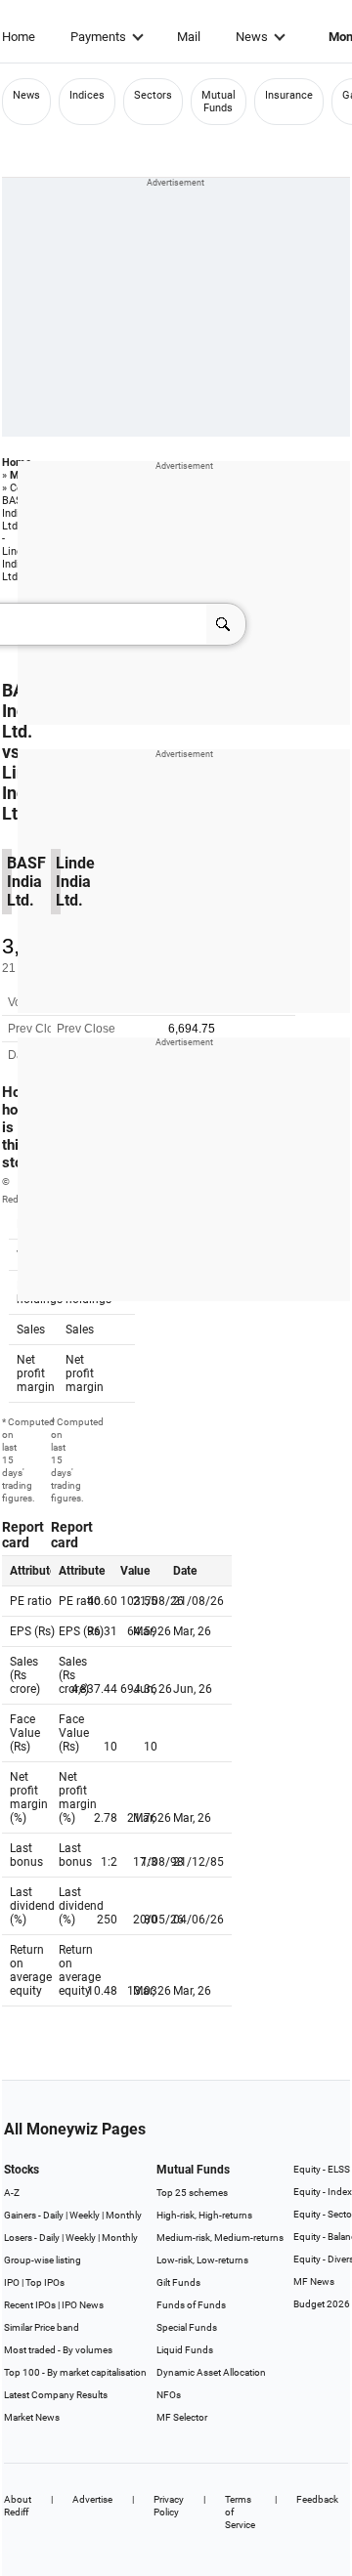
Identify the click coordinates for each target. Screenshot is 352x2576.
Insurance (289, 95)
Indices (87, 95)
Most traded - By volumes (58, 2350)
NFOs (169, 2395)
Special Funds (187, 2327)
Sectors (153, 95)
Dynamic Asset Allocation (211, 2372)
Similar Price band (42, 2327)
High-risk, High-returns (204, 2215)
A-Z (12, 2193)
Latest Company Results (56, 2395)
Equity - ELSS (322, 2169)
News (252, 37)
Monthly (124, 2215)
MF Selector (182, 2417)
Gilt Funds (178, 2282)
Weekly (85, 2215)
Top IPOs (45, 2282)
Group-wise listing (43, 2260)
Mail (189, 37)
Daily (53, 2215)
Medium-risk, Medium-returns (220, 2238)
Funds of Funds (191, 2305)
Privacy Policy (169, 2506)
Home (19, 37)
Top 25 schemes (192, 2193)
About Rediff (18, 2506)
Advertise (92, 2499)
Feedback (317, 2499)
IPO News (83, 2305)
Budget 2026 (322, 2304)
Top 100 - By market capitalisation (75, 2372)
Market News (32, 2417)
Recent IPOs (30, 2305)
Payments (98, 37)
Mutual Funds (219, 102)
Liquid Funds (185, 2350)
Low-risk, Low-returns (202, 2260)
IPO (12, 2282)
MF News (314, 2281)
